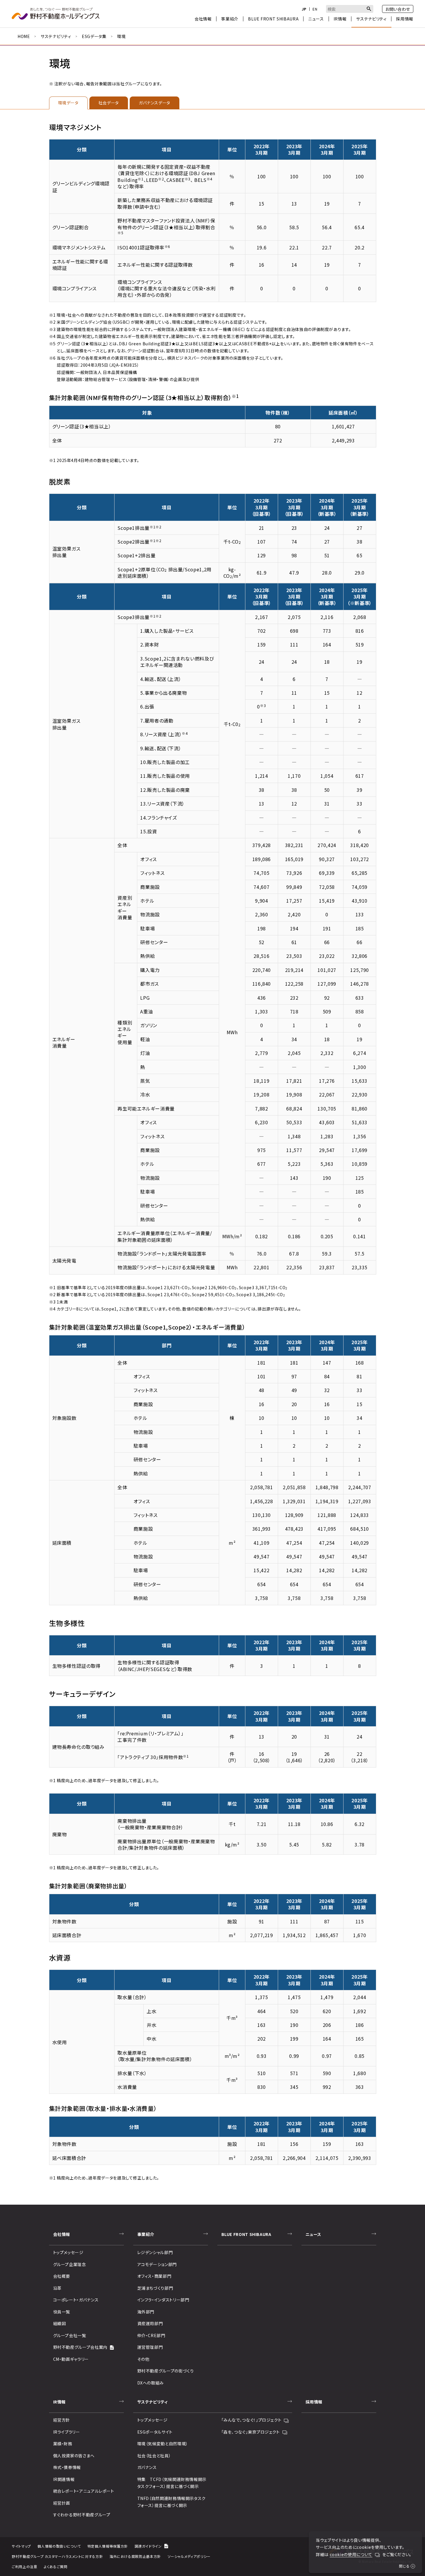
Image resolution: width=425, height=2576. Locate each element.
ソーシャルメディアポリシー (189, 2556)
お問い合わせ (398, 9)
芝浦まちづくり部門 (155, 2288)
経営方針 (62, 2420)
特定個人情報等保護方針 (108, 2546)
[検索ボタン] (369, 9)
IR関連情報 (64, 2479)
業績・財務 (63, 2444)
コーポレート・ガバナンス (76, 2300)
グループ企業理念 (70, 2264)
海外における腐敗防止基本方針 (135, 2556)
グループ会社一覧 (70, 2335)
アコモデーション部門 (157, 2264)
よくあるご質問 (55, 2566)
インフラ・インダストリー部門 (163, 2300)
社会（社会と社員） (154, 2456)
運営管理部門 (150, 2347)
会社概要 (62, 2276)
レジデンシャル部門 (155, 2252)
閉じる (404, 2566)
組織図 (60, 2323)
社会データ (109, 103)
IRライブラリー (67, 2432)
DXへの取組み (151, 2383)
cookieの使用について (351, 2554)
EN (315, 9)
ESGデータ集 (94, 36)
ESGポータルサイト (155, 2432)
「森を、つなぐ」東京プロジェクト (251, 2432)
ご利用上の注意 (24, 2566)
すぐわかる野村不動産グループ (82, 2515)
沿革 (57, 2288)
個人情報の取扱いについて (59, 2546)
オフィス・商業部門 (154, 2276)
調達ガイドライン (148, 2546)
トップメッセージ (68, 2252)
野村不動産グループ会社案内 (80, 2347)
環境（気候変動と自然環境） (163, 2444)
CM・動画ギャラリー (71, 2359)
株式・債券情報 (67, 2467)
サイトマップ (21, 2546)
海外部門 (146, 2312)
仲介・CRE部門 (151, 2335)
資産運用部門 (150, 2323)
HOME (24, 36)
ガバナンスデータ (155, 103)
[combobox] (350, 9)
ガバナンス (147, 2467)
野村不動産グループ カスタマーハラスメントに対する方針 (57, 2556)
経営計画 (62, 2503)
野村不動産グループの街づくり (166, 2371)
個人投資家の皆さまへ (74, 2456)
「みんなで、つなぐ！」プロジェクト (251, 2420)
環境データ (68, 103)
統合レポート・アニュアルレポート (84, 2491)
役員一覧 (62, 2312)
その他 (143, 2359)
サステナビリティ (56, 36)
